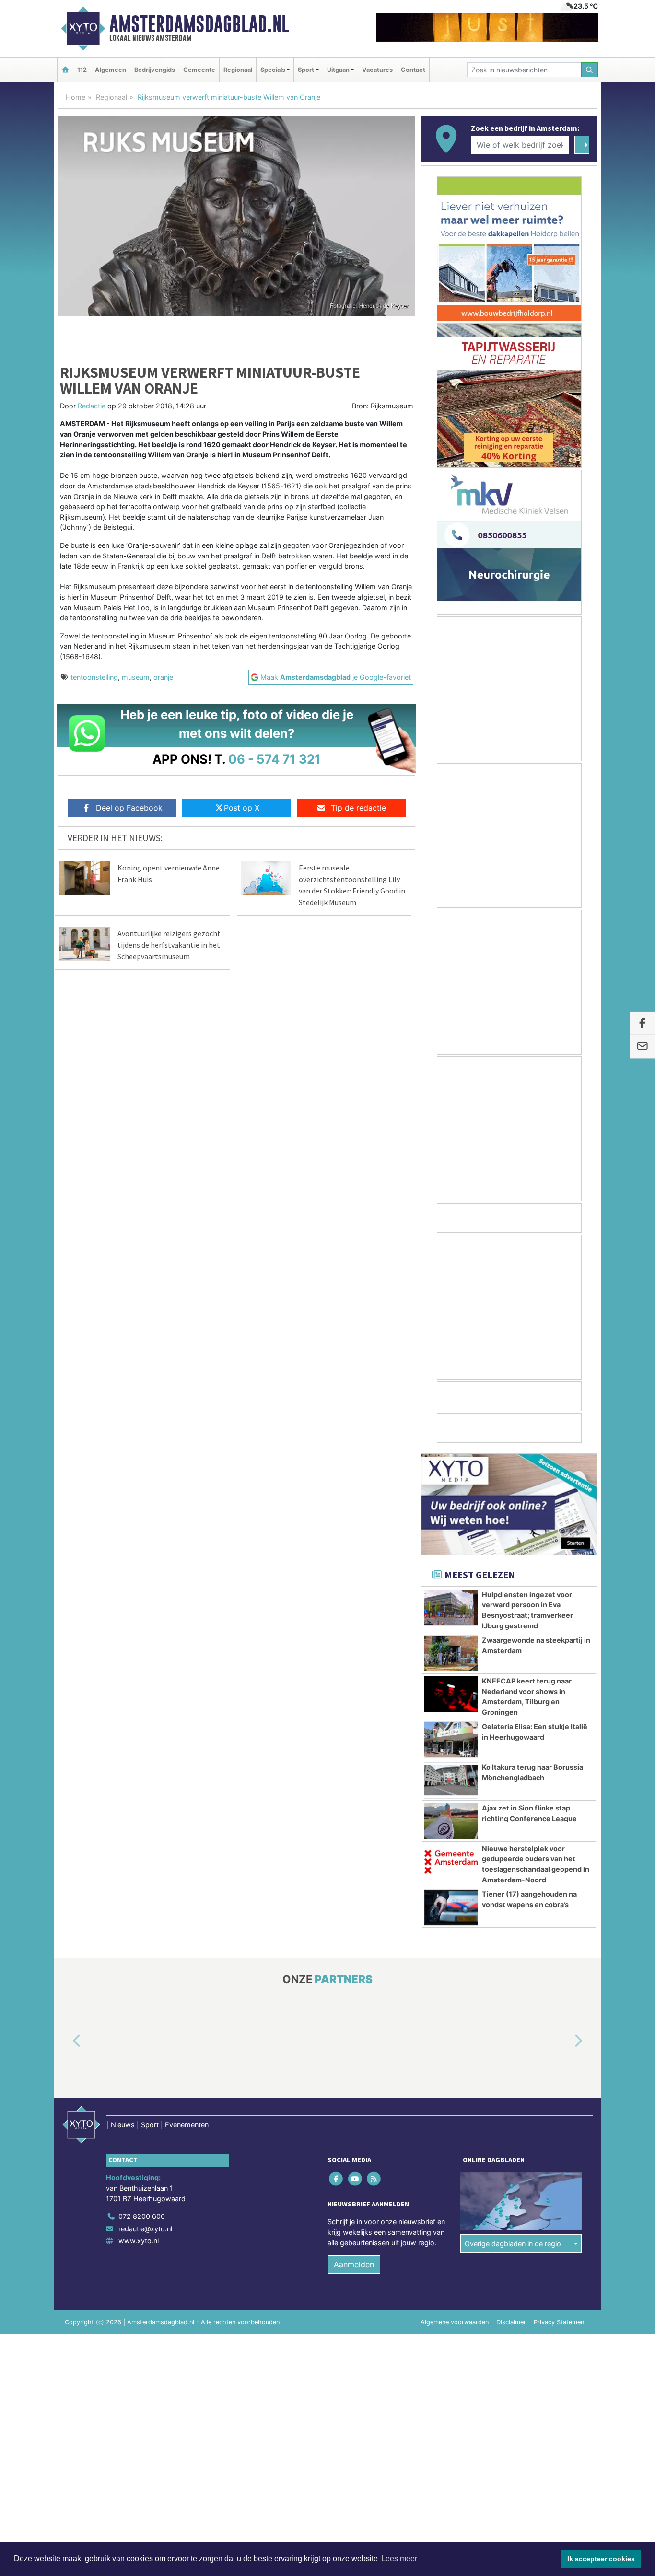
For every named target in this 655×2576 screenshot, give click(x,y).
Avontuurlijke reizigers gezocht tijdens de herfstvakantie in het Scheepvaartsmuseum (169, 945)
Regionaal (238, 70)
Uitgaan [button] (338, 70)
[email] (642, 1047)
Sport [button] (306, 70)
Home (76, 97)
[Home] (65, 70)
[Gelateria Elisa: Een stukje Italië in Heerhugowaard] (451, 1740)
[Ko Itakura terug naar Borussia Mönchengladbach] (451, 1780)
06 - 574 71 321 (275, 759)
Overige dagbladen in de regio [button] (513, 2244)
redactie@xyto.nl (145, 2229)
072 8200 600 (142, 2216)
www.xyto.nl (139, 2241)
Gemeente (199, 70)
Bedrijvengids (155, 70)
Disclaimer (511, 2322)
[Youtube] (356, 2179)
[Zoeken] (590, 70)
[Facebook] (337, 2179)
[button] (66, 2042)
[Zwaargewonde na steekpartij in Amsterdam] (451, 1653)
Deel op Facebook (129, 808)
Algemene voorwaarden (455, 2322)
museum (136, 677)
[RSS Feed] (374, 2179)
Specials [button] (273, 70)
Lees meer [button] (399, 2559)
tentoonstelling (94, 677)
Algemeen (111, 70)
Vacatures (377, 70)
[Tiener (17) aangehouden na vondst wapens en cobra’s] (451, 1907)
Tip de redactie (358, 808)
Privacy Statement (560, 2322)
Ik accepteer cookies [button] (601, 2559)
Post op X (242, 808)
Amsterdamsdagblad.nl (199, 24)
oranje (163, 677)
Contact (413, 70)
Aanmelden (354, 2264)
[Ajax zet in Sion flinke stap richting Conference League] (451, 1821)
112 (82, 70)
